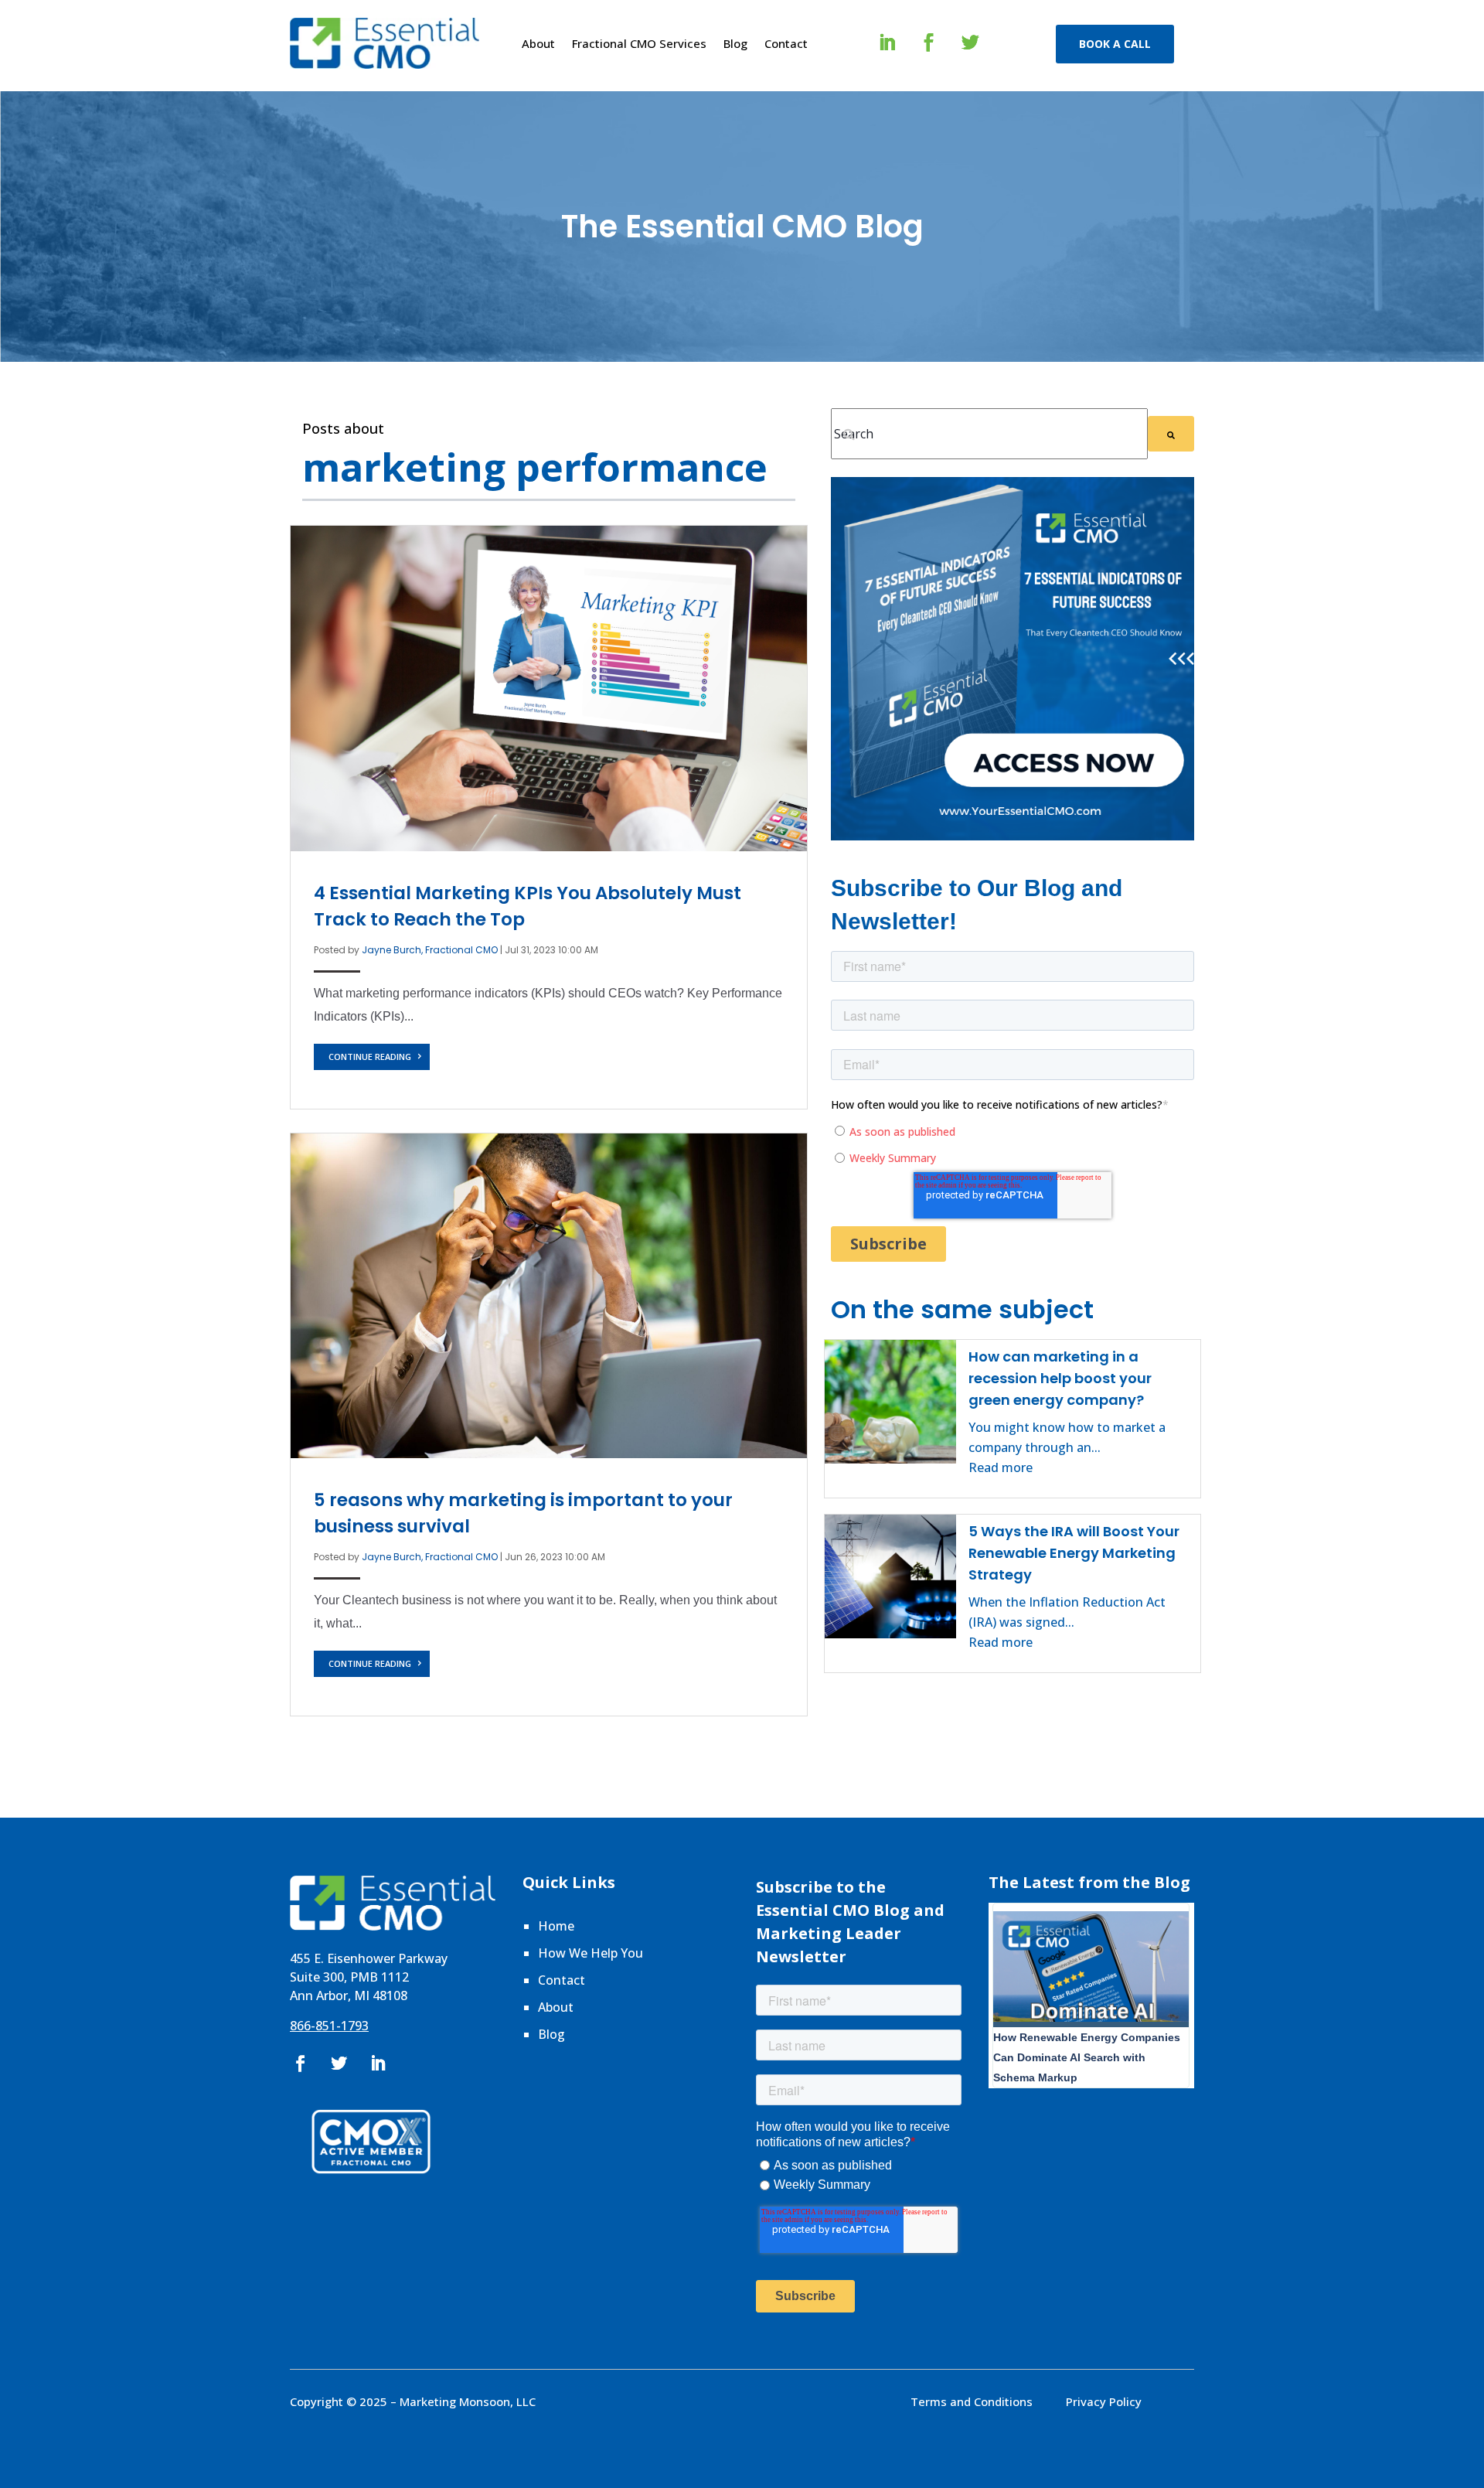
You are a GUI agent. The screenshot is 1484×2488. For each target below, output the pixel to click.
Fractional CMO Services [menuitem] (639, 43)
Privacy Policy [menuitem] (1104, 2401)
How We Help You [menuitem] (591, 1953)
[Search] (1171, 434)
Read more (1001, 1467)
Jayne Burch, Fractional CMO (430, 950)
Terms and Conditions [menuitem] (972, 2401)
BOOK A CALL (1115, 44)
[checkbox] (1013, 1144)
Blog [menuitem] (735, 43)
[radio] (1014, 1131)
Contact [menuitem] (786, 43)
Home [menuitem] (556, 1926)
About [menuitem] (538, 43)
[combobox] (989, 434)
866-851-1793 (329, 2026)
